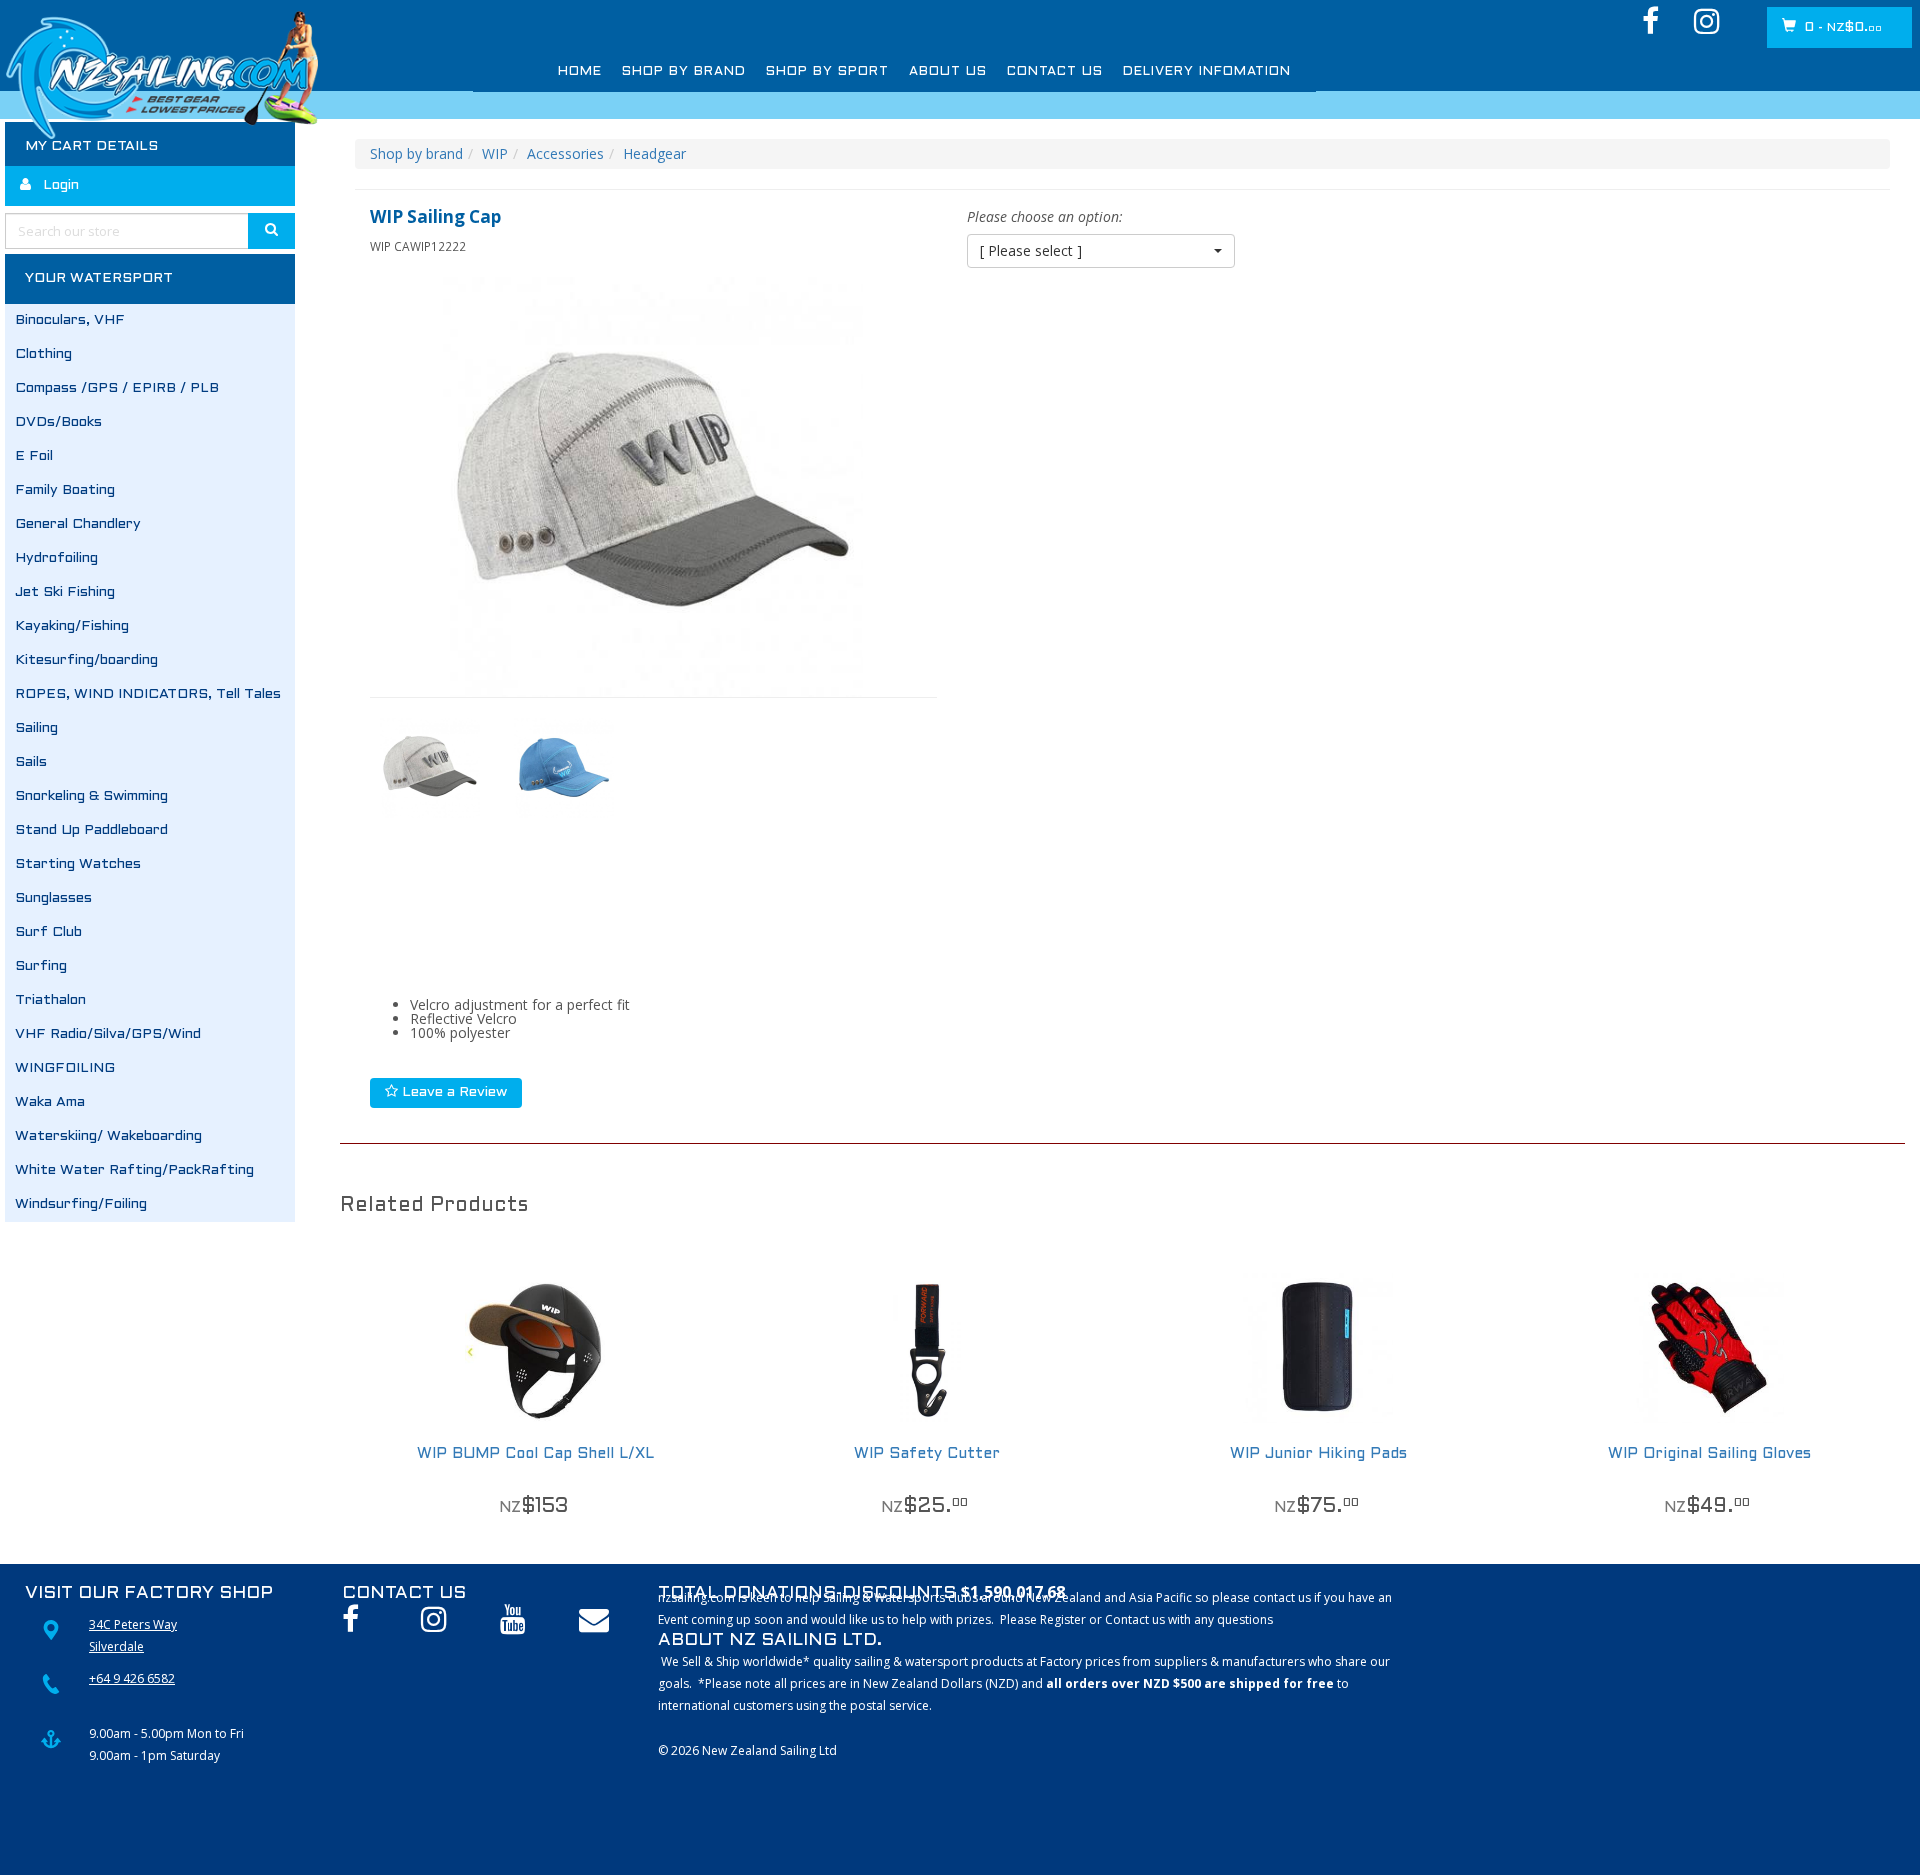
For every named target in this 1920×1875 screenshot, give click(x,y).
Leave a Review (452, 1092)
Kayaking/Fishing (72, 626)
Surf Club (48, 932)
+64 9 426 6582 (132, 1678)
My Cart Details (91, 146)
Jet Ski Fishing (65, 592)
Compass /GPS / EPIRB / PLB (117, 388)
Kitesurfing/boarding (86, 660)
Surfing (41, 966)
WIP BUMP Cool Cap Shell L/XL (535, 1454)
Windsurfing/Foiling (81, 1204)
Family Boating (65, 490)
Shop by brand (416, 153)
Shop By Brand (661, 72)
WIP (495, 153)
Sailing (36, 728)
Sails (31, 762)
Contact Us (959, 72)
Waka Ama (50, 1102)
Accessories (565, 153)
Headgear (654, 153)
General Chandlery (78, 524)
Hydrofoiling (56, 558)
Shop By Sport (776, 72)
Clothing (43, 354)
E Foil (34, 456)
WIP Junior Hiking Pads (1318, 1454)
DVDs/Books (58, 422)
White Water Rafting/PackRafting (134, 1170)
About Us (872, 72)
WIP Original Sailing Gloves (1709, 1454)
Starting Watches (78, 864)
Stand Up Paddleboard (91, 830)
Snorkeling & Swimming (91, 796)
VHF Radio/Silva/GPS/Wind (108, 1034)
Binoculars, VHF (70, 320)
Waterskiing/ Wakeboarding (108, 1136)
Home (575, 72)
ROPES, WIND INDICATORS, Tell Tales (148, 694)
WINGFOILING (65, 1068)
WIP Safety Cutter (927, 1454)
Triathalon (50, 1000)
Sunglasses (53, 898)
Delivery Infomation (1083, 72)
